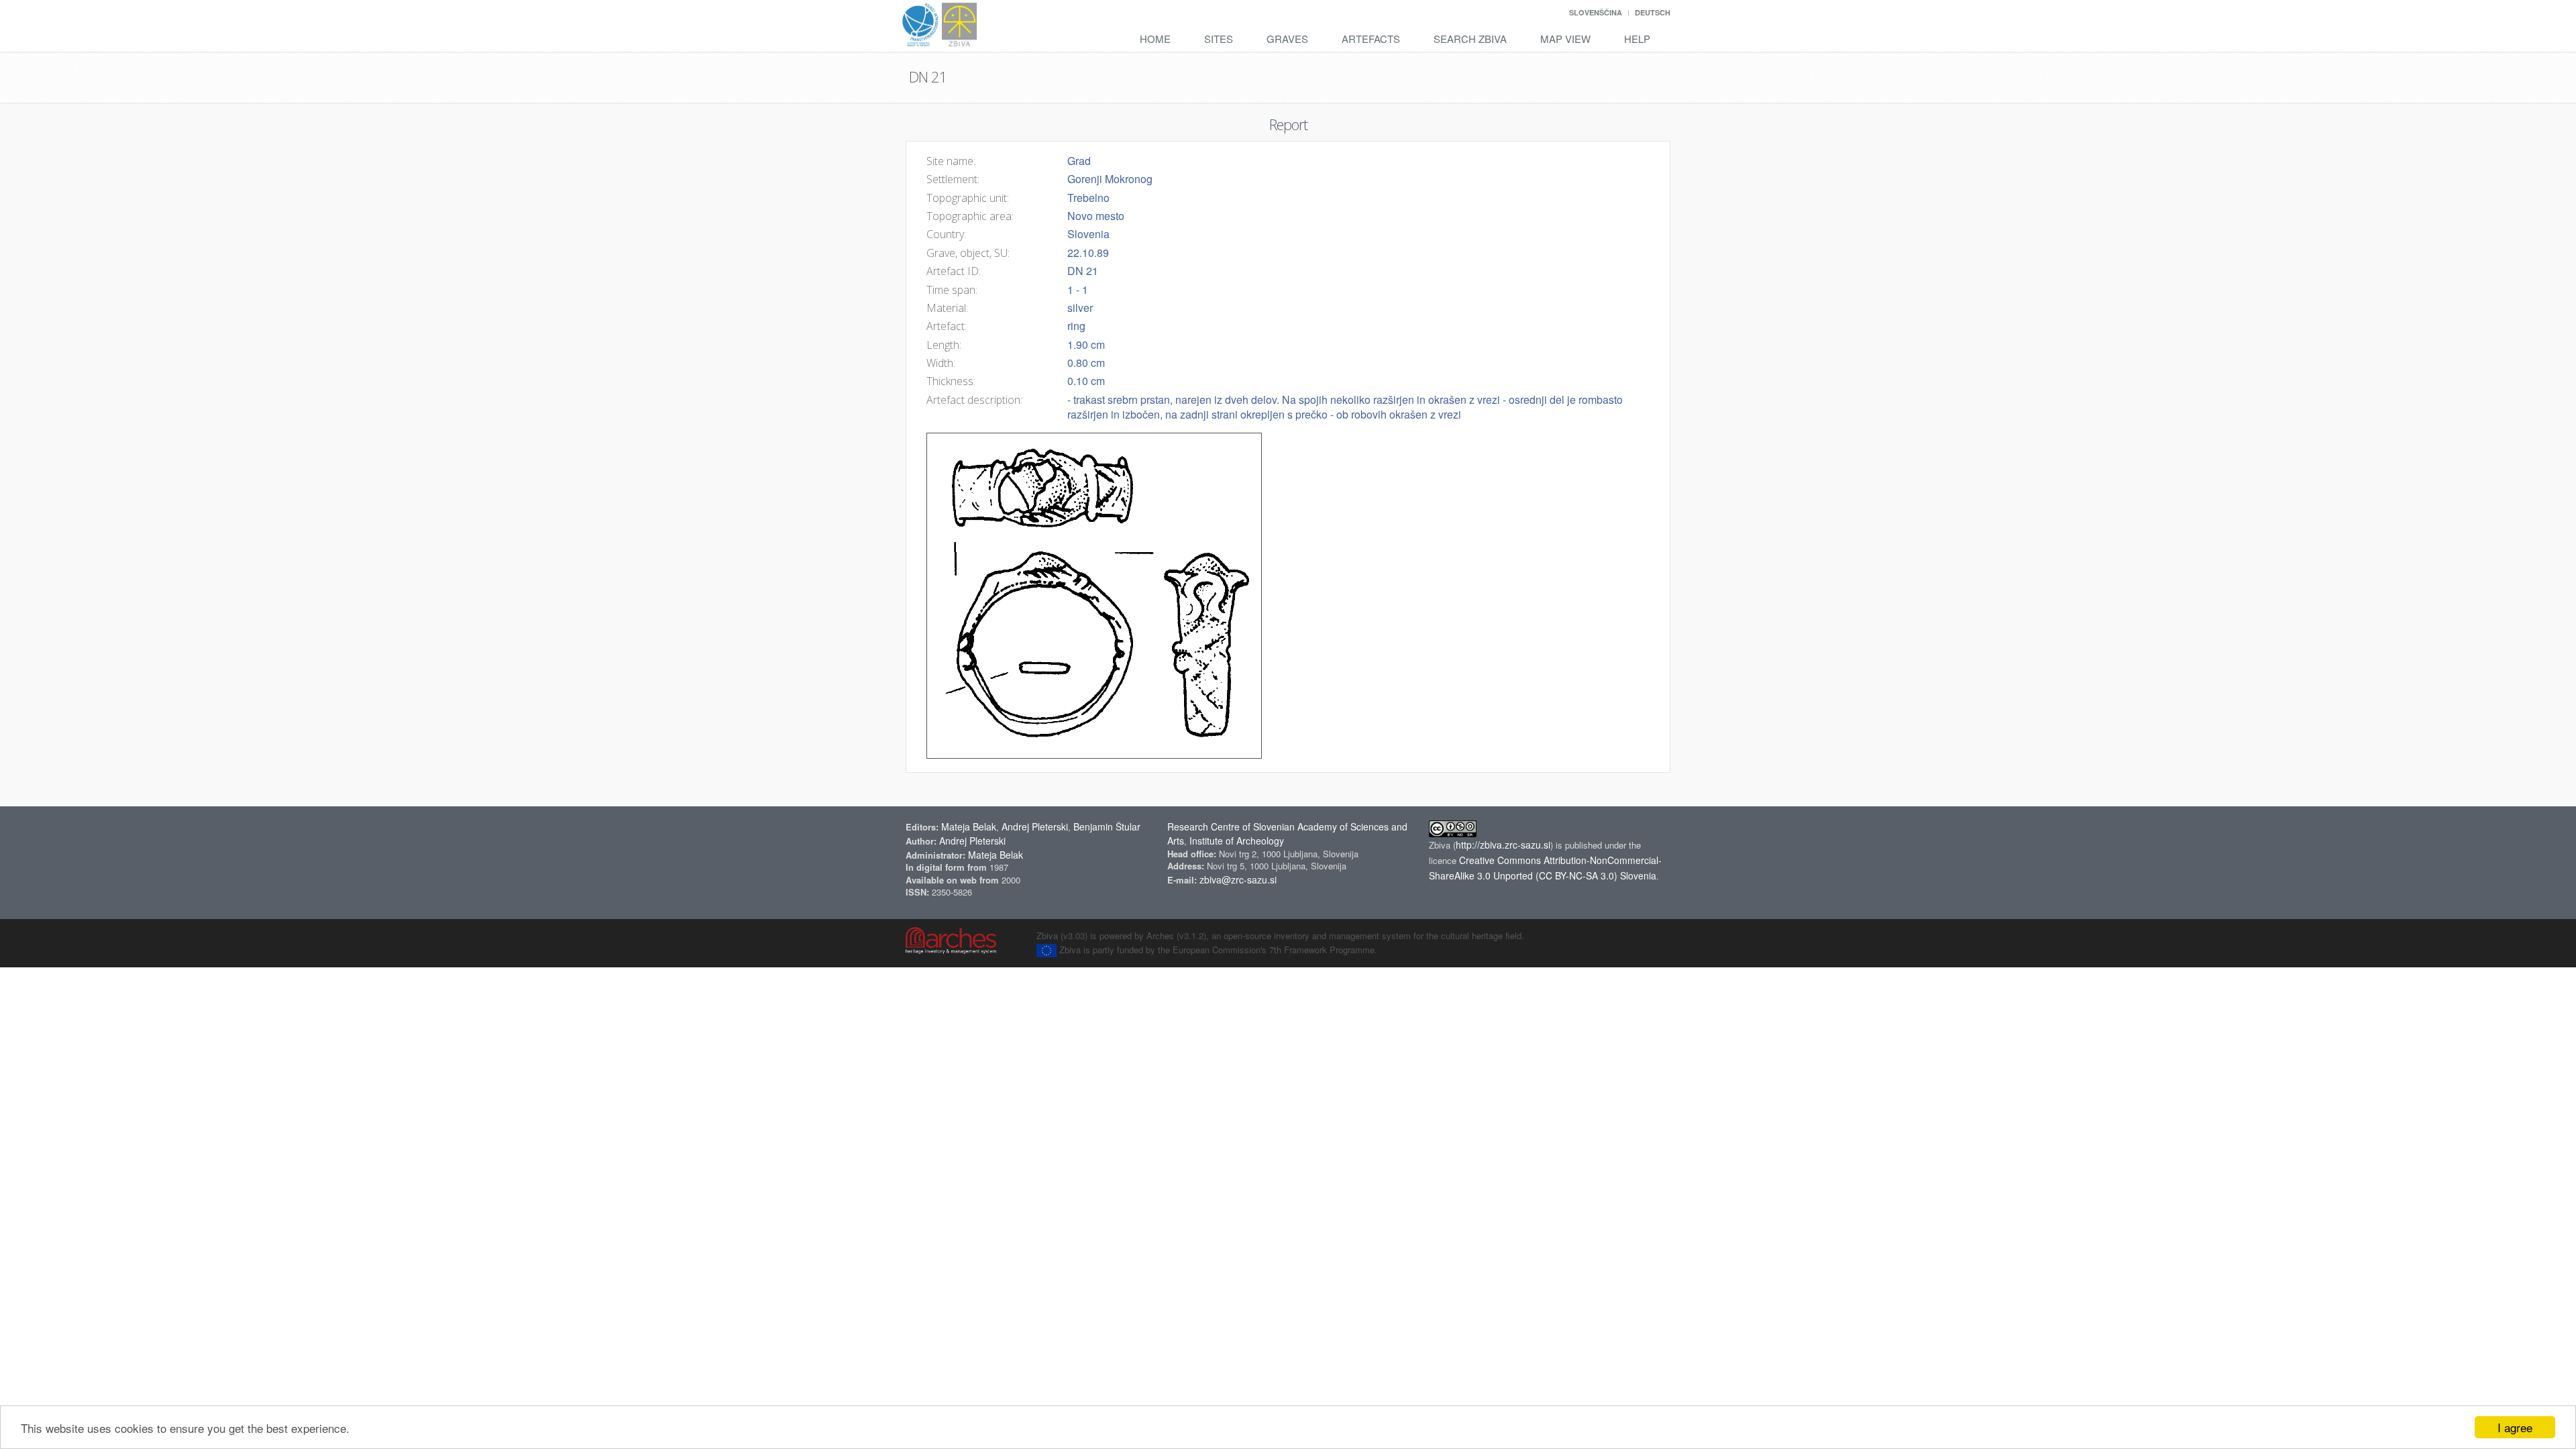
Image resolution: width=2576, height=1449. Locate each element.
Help (1637, 39)
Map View (1565, 39)
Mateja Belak (969, 826)
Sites (1219, 39)
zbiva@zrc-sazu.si (1238, 879)
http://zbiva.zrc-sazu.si (1503, 845)
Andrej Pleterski (1035, 826)
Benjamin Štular (1107, 826)
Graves (1287, 39)
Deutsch (1653, 12)
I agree (2515, 1427)
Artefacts (1371, 39)
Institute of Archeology (1237, 841)
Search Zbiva (1470, 39)
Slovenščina (1596, 12)
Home (1155, 39)
